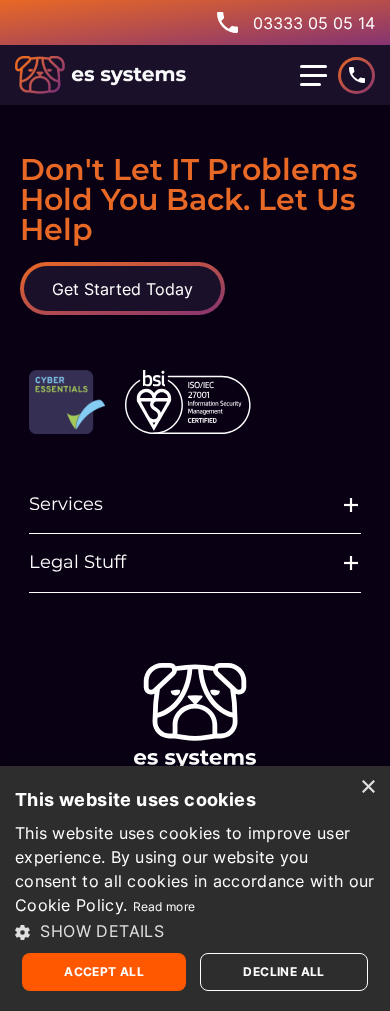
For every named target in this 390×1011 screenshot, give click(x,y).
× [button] (367, 787)
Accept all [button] (104, 971)
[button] (195, 931)
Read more (164, 906)
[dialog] (195, 888)
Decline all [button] (283, 971)
